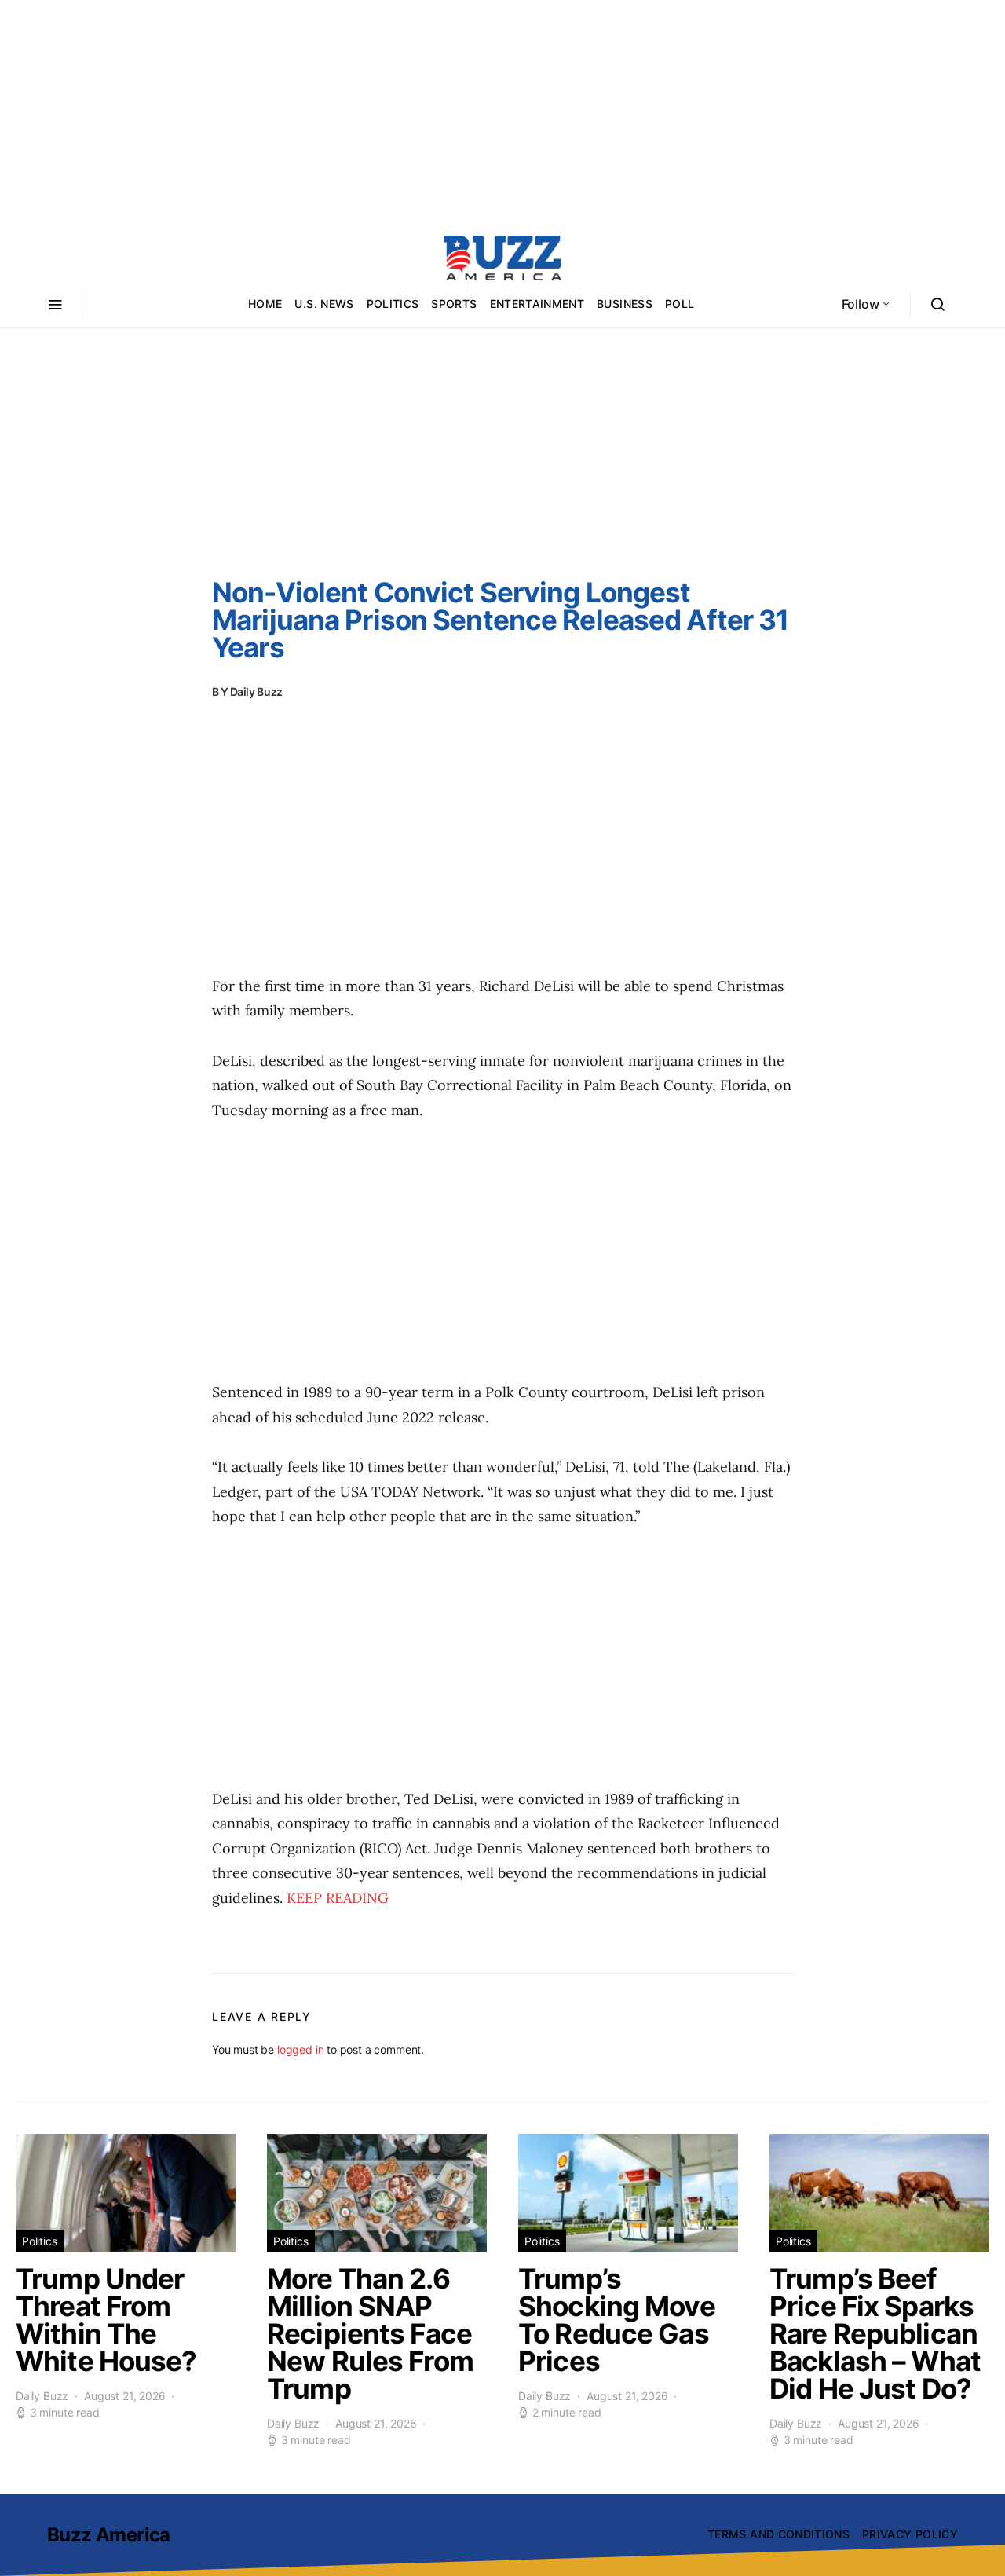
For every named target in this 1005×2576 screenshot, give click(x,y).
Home (265, 304)
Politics (393, 304)
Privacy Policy (910, 2534)
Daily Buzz (257, 692)
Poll (680, 304)
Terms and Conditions (778, 2534)
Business (625, 304)
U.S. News (324, 304)
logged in (300, 2049)
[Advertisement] (502, 110)
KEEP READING (338, 1898)
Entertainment (537, 304)
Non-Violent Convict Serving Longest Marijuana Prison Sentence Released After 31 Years (500, 620)
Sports (454, 304)
